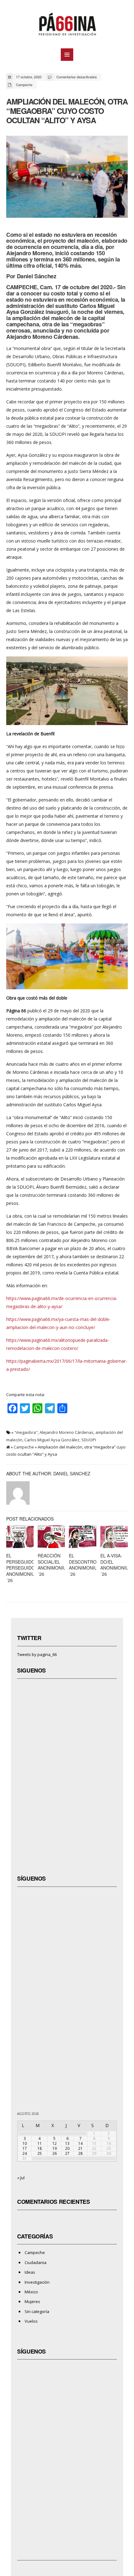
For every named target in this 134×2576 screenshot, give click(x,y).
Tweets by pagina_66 (37, 1654)
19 (55, 2148)
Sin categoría (37, 2311)
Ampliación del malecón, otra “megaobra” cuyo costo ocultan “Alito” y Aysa (67, 111)
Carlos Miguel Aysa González (52, 1440)
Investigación (37, 2282)
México (31, 2292)
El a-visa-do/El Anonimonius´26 (116, 1565)
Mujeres (32, 2301)
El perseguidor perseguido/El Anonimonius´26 (24, 1568)
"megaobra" (26, 1432)
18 (40, 2148)
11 (40, 2143)
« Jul (21, 2178)
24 (25, 2153)
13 (67, 2143)
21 (80, 2148)
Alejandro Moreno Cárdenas (67, 1432)
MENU (67, 55)
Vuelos (31, 2321)
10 (25, 2143)
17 (25, 2148)
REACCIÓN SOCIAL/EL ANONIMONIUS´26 (53, 1565)
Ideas (30, 2272)
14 (80, 2143)
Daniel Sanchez (72, 1473)
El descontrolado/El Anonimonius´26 (92, 1565)
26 (55, 2153)
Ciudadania (36, 2262)
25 (40, 2153)
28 (80, 2153)
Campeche (24, 85)
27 (67, 2153)
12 (55, 2143)
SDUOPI (89, 1440)
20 (67, 2148)
